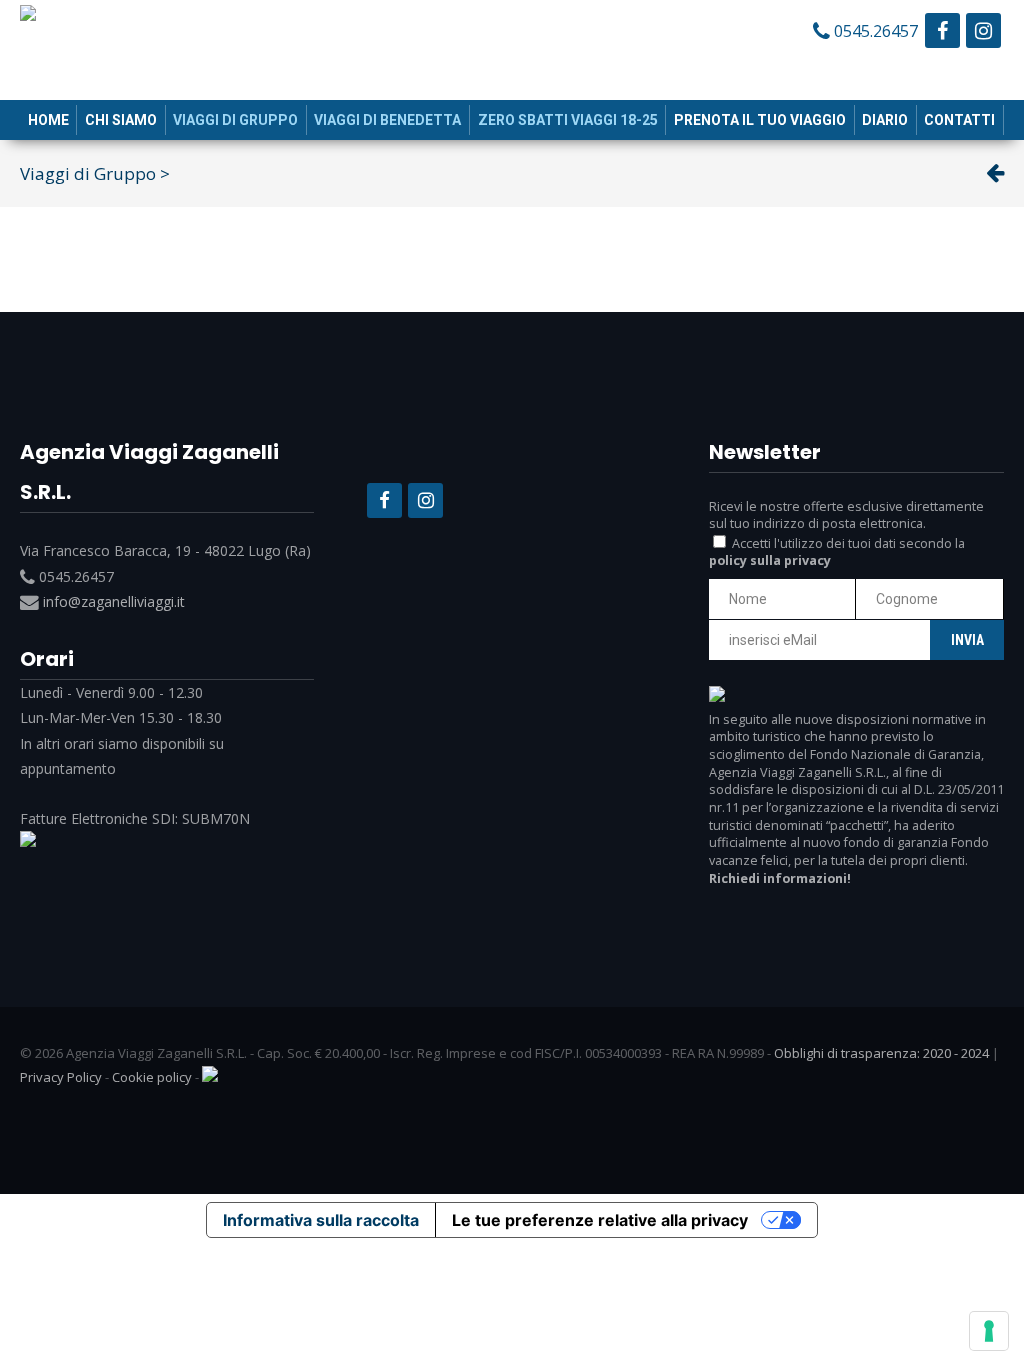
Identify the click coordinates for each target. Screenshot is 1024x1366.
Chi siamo (121, 120)
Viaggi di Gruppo (235, 120)
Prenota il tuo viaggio (760, 120)
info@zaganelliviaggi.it (114, 601)
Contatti (959, 120)
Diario (885, 120)
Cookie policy (152, 1077)
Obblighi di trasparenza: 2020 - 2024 (881, 1053)
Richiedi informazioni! (780, 878)
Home (48, 120)
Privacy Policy (61, 1077)
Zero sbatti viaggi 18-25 (568, 120)
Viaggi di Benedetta (387, 120)
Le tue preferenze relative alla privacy (600, 1220)
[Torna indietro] (995, 173)
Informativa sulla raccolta (321, 1220)
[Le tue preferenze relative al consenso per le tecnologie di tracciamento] (989, 1331)
